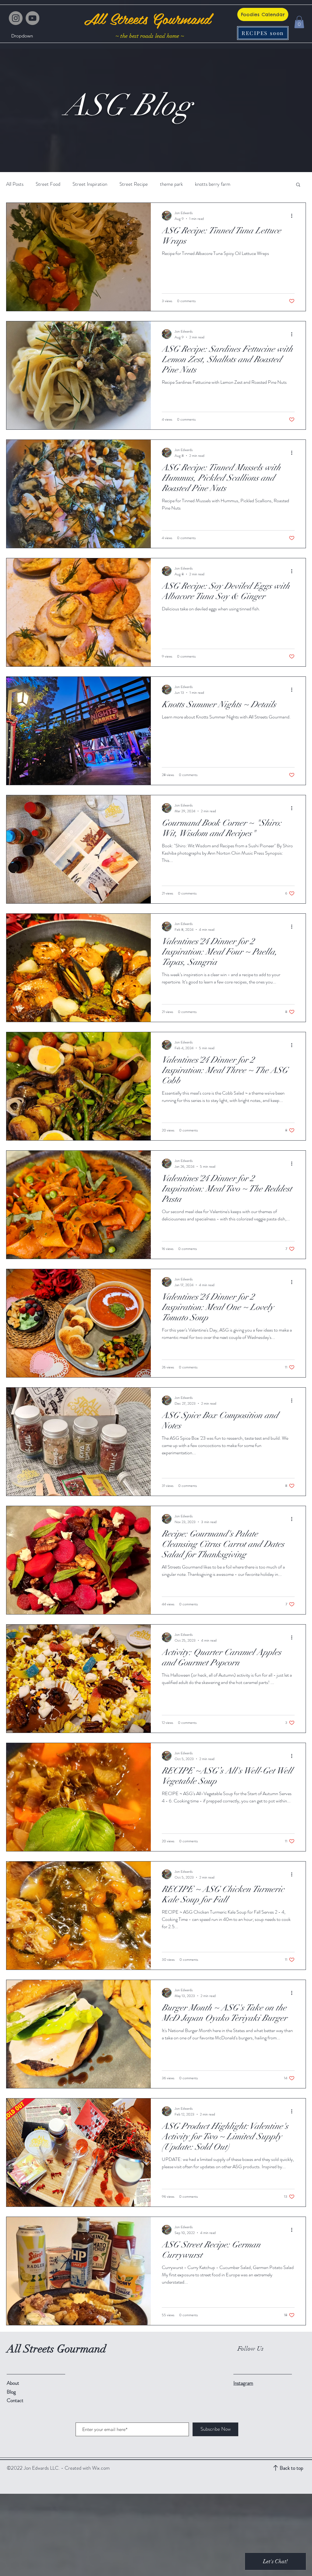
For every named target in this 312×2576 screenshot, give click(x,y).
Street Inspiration (90, 184)
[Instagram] (16, 18)
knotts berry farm (213, 184)
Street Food (48, 184)
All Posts (15, 184)
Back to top (291, 2468)
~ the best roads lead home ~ (150, 36)
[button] (22, 36)
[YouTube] (32, 18)
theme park (171, 184)
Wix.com (101, 2468)
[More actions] (294, 216)
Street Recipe (134, 184)
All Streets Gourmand (147, 18)
